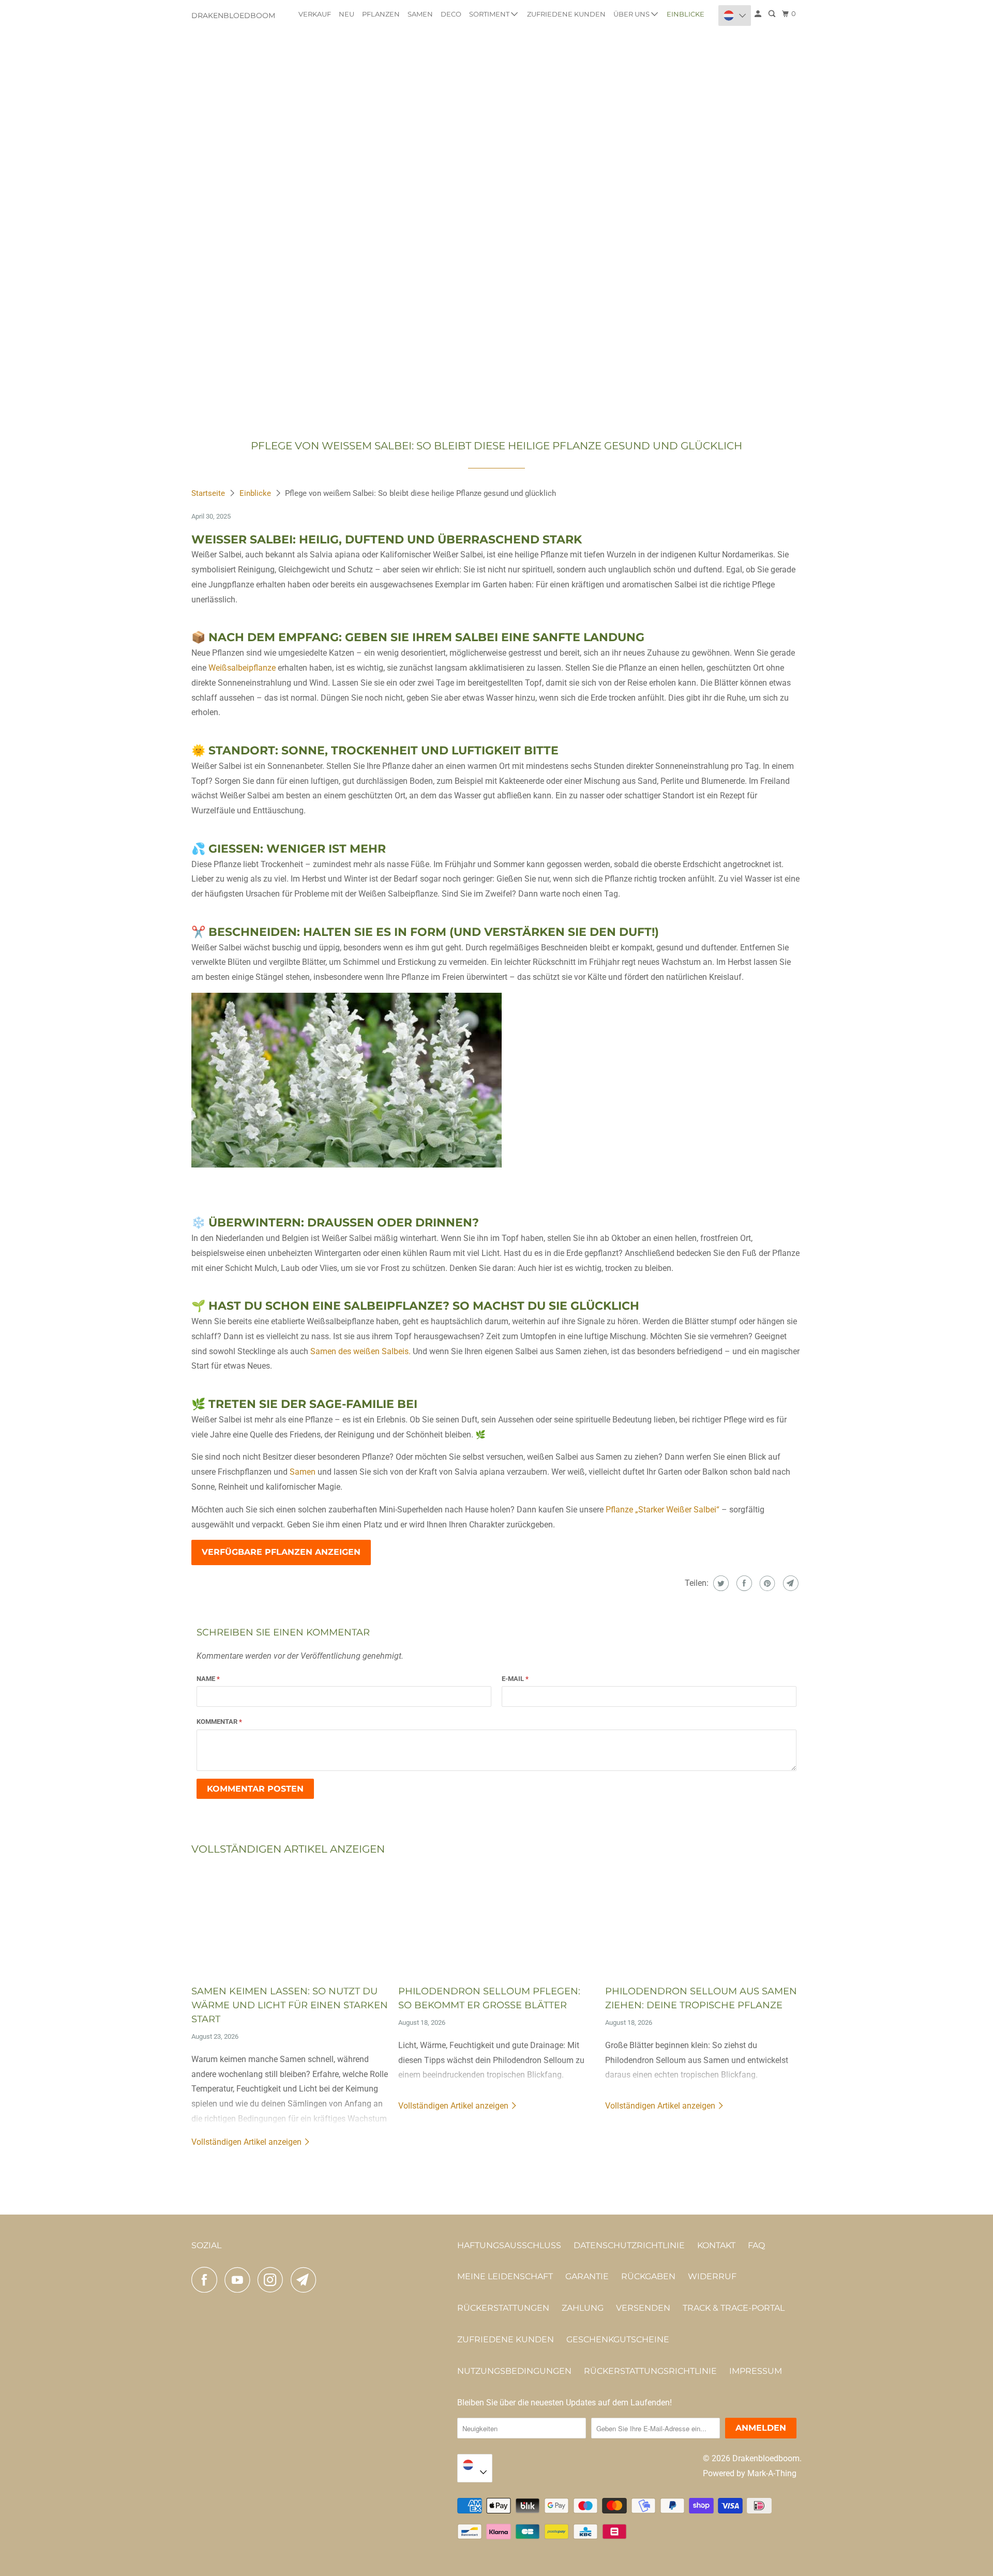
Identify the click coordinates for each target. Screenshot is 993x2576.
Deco (451, 14)
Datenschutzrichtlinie (629, 2245)
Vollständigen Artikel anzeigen (247, 2142)
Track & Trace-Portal (734, 2308)
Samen (420, 14)
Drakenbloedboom (233, 16)
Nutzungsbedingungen (514, 2371)
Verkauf (315, 14)
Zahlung (583, 2308)
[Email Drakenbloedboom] (306, 2280)
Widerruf (712, 2276)
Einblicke (686, 14)
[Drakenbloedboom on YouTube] (240, 2280)
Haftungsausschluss (509, 2245)
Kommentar (219, 1722)
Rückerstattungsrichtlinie (650, 2371)
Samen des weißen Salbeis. (360, 1351)
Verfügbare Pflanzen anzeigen (281, 1552)
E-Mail (515, 1679)
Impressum (756, 2371)
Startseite (209, 493)
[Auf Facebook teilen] (743, 1583)
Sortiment (490, 14)
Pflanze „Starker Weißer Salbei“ (663, 1510)
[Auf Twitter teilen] (720, 1583)
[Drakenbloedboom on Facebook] (207, 2280)
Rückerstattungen (503, 2308)
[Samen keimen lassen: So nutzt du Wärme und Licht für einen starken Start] (290, 1921)
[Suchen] (773, 14)
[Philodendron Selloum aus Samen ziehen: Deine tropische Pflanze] (703, 1921)
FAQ (756, 2245)
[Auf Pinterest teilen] (766, 1583)
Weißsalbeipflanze (242, 668)
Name (208, 1679)
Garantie (587, 2276)
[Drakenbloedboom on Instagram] (273, 2280)
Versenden (643, 2308)
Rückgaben (648, 2276)
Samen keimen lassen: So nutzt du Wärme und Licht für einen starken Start (290, 2005)
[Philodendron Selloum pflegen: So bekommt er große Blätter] (496, 1921)
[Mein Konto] (759, 14)
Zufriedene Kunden (566, 14)
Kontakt (716, 2245)
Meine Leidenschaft (505, 2276)
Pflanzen (381, 14)
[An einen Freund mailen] (789, 1583)
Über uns (632, 14)
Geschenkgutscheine (618, 2339)
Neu (347, 14)
